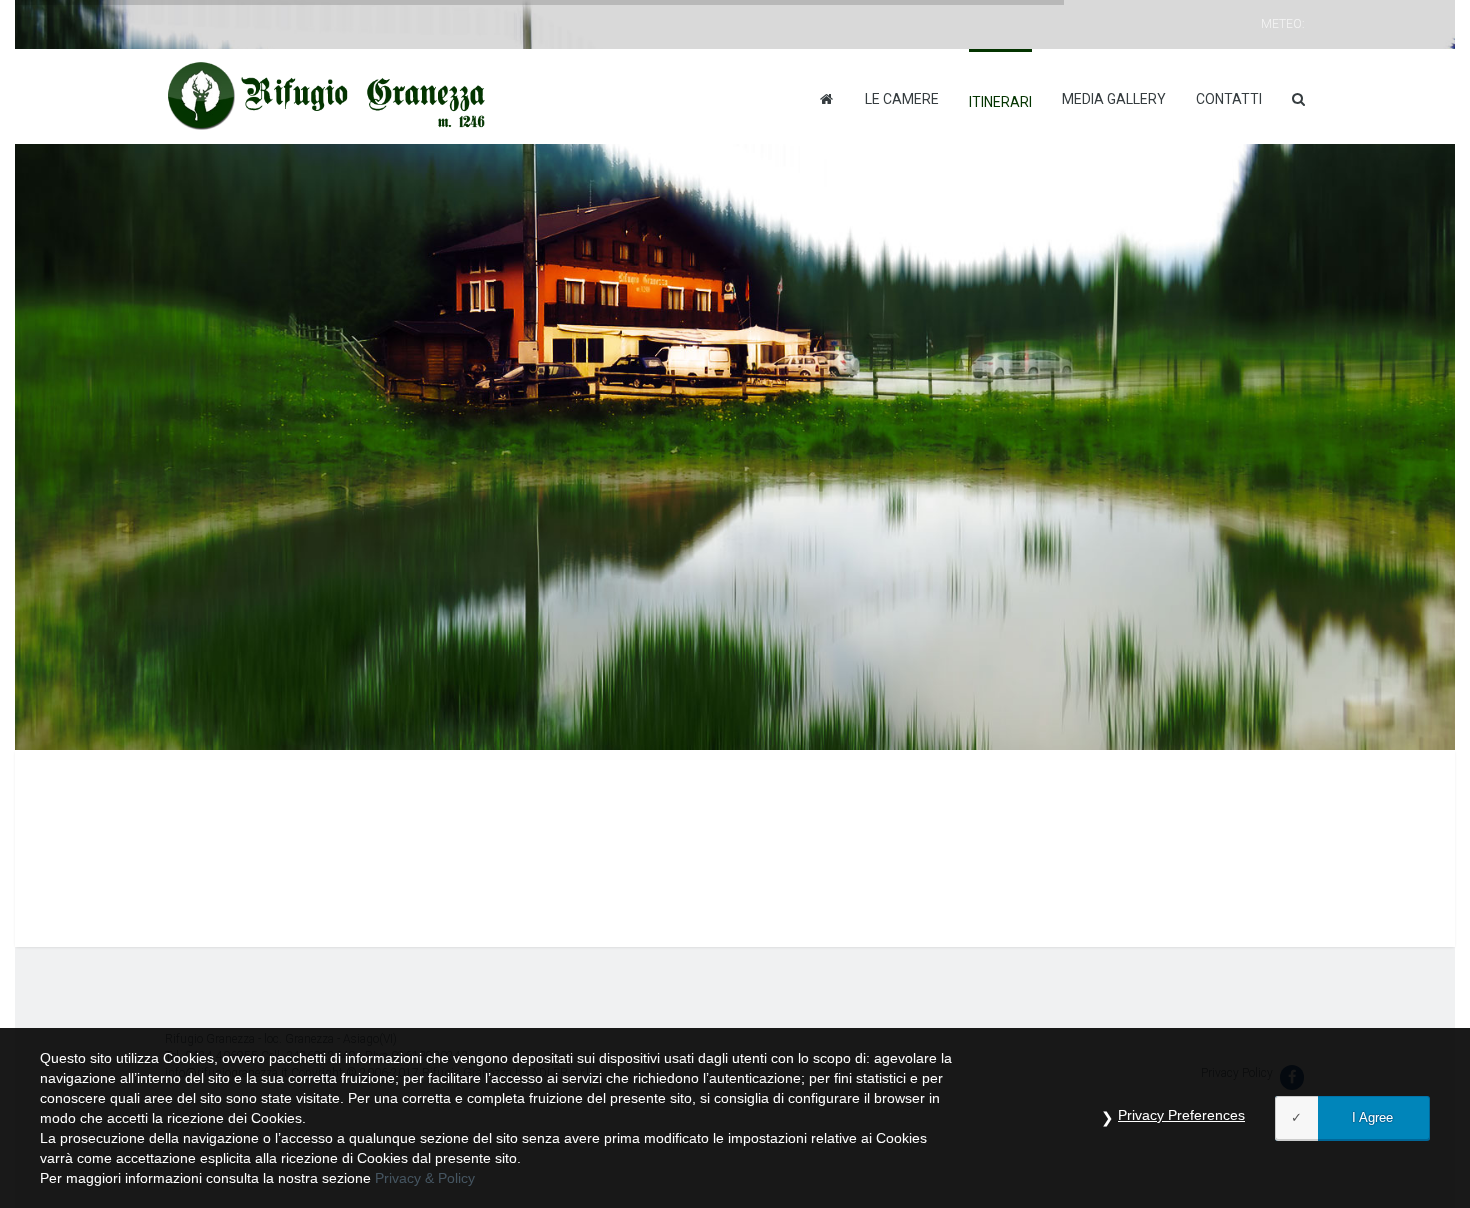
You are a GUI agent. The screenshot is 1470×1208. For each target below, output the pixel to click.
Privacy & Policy (425, 1178)
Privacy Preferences (1181, 1115)
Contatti (1229, 99)
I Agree (1372, 1117)
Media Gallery (1114, 99)
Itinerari (1000, 102)
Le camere (902, 99)
